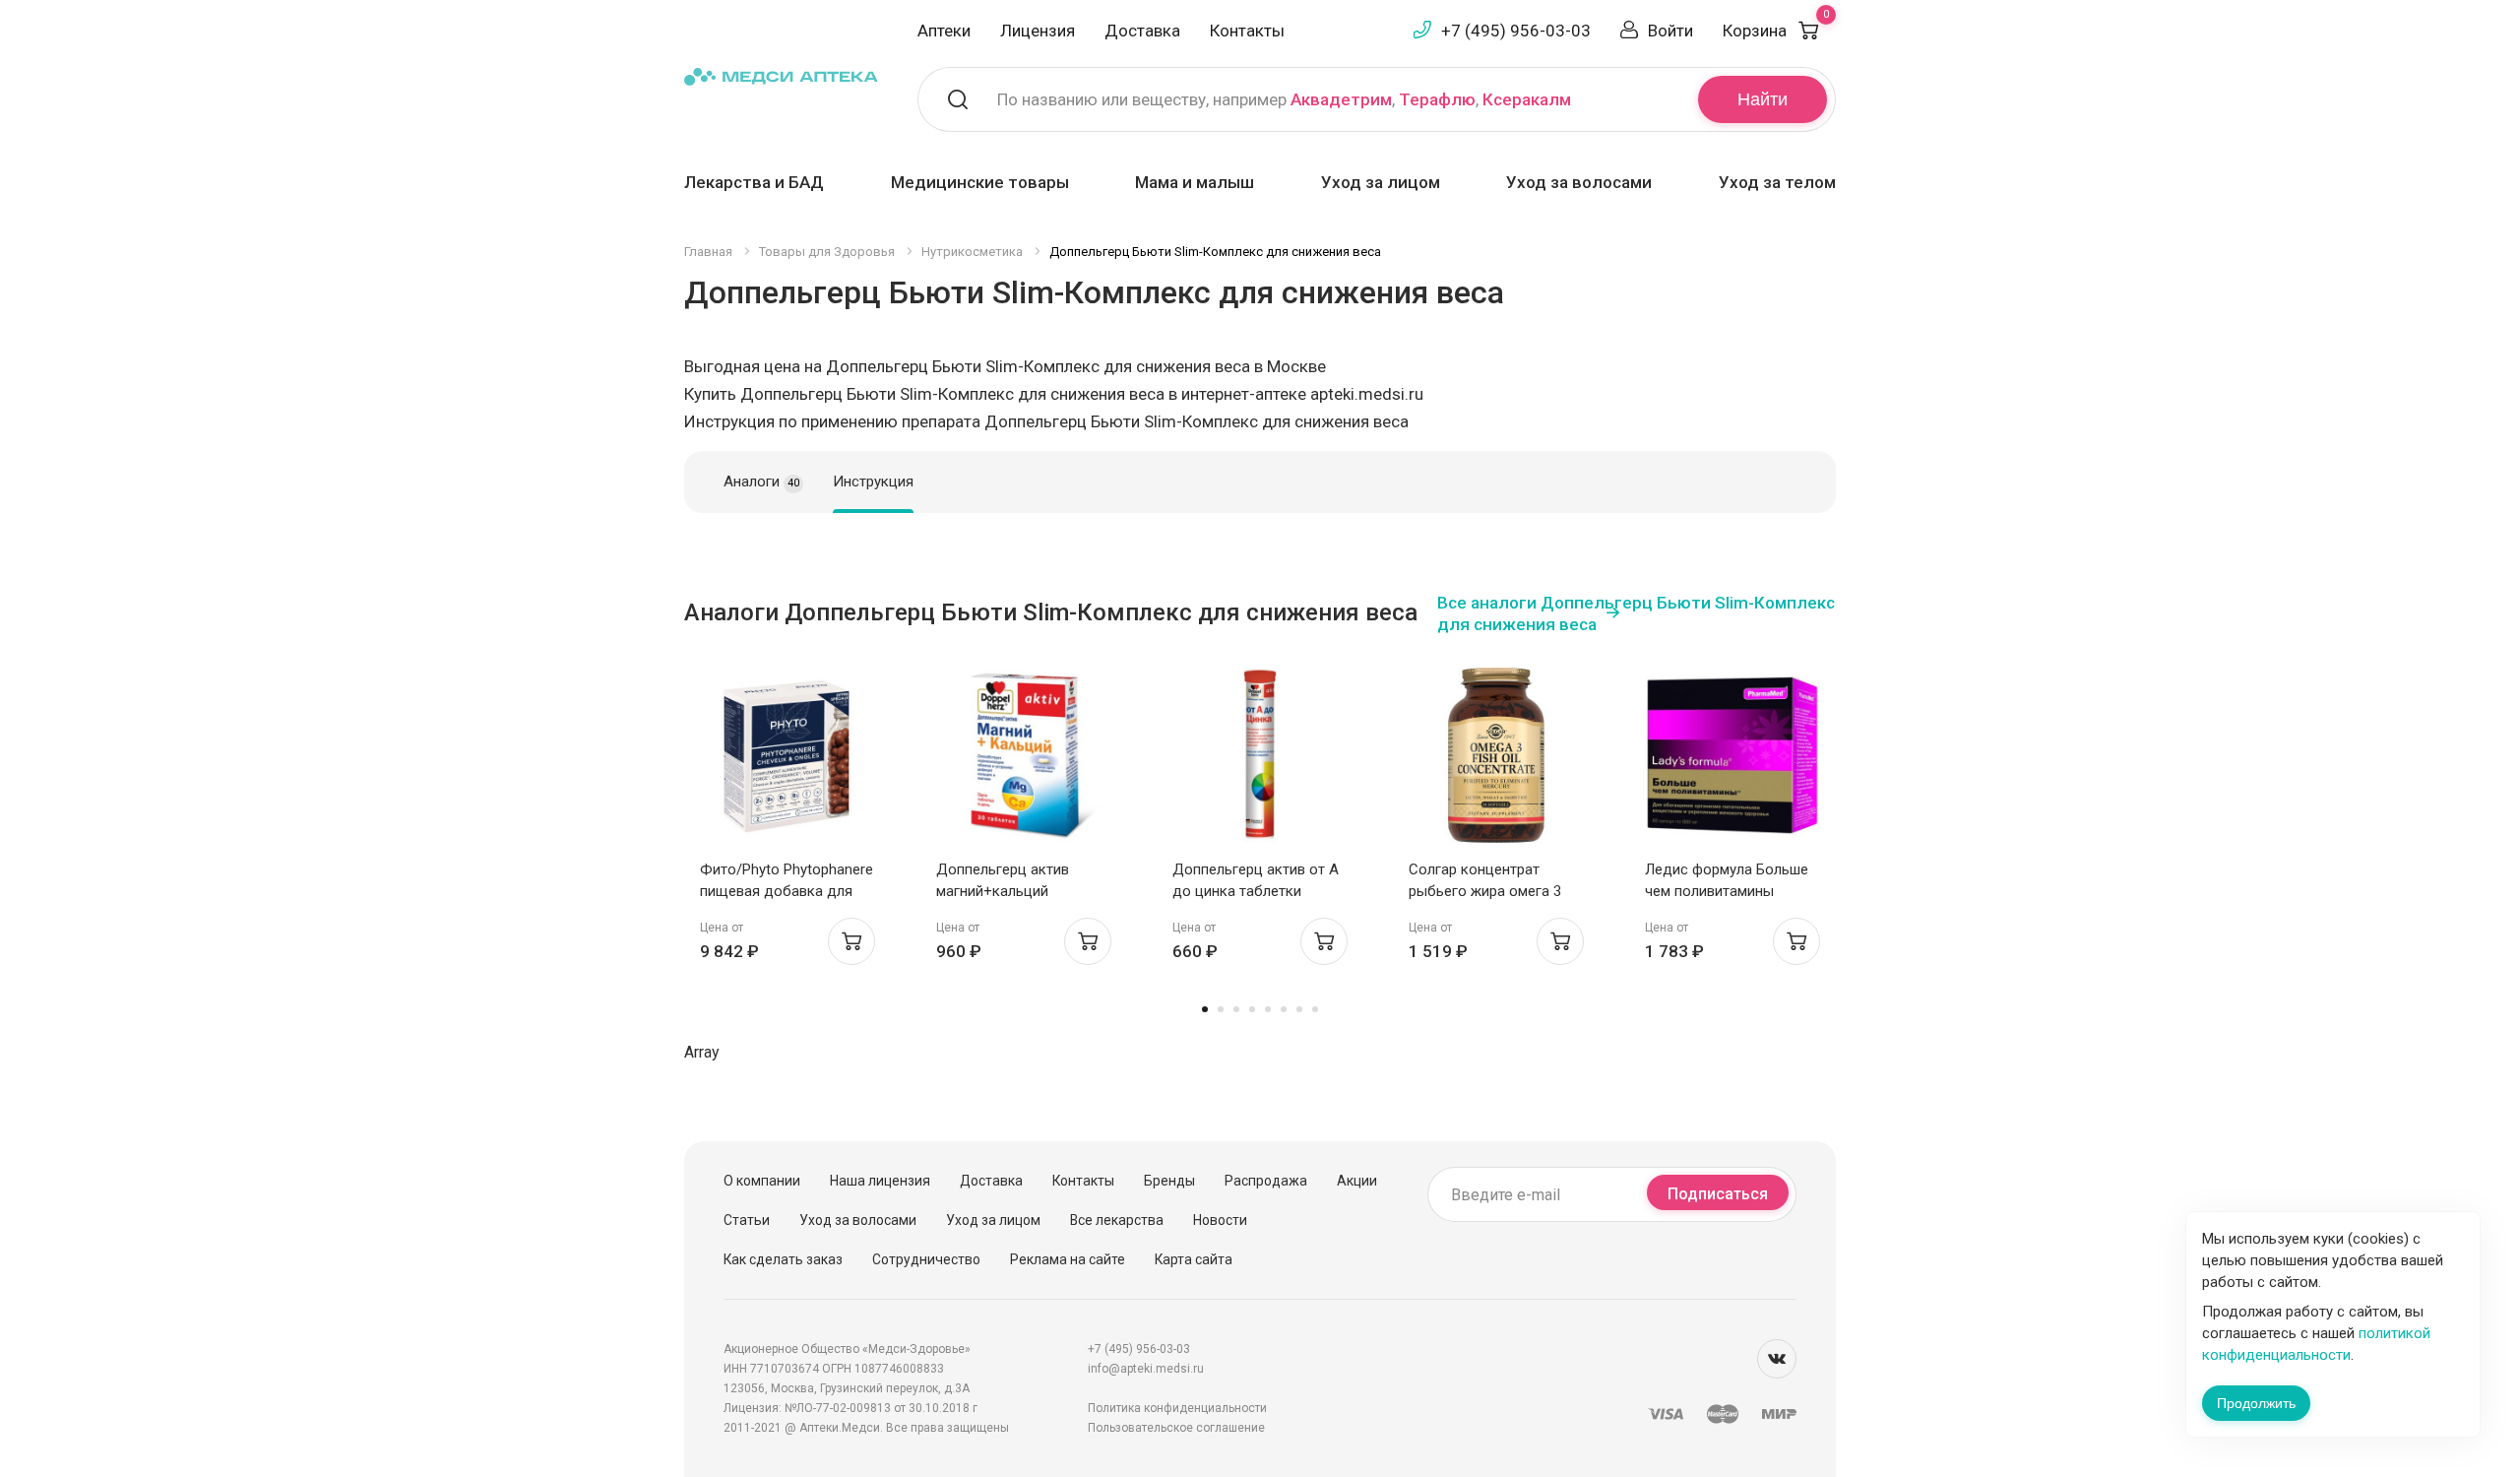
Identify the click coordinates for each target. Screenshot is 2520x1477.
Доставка (1142, 31)
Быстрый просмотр (788, 761)
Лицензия (1038, 31)
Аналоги (761, 482)
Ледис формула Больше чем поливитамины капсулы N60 (1727, 891)
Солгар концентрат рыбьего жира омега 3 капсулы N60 (1485, 891)
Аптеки (944, 31)
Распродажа (1266, 1181)
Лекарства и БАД (754, 182)
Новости (1220, 1220)
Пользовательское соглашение (1176, 1428)
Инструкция (873, 482)
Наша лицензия (880, 1181)
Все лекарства (1117, 1220)
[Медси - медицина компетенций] (781, 75)
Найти (1763, 99)
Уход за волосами (1579, 182)
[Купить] (851, 941)
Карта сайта (1194, 1259)
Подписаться (1718, 1194)
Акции (1357, 1181)
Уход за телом (1777, 182)
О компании (762, 1181)
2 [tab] (1221, 1009)
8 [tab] (1315, 1009)
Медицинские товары (980, 182)
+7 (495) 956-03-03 (1516, 31)
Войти (1670, 31)
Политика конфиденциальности (1177, 1408)
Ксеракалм (1527, 99)
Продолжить (2256, 1403)
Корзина (1776, 31)
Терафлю (1437, 99)
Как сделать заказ (783, 1259)
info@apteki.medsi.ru (1146, 1369)
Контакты (1247, 31)
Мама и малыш (1195, 182)
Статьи (747, 1220)
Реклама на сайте (1068, 1259)
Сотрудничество (926, 1259)
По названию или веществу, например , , (1284, 99)
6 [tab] (1284, 1009)
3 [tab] (1236, 1009)
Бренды (1169, 1181)
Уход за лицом (1381, 182)
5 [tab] (1268, 1009)
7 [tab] (1299, 1009)
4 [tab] (1252, 1009)
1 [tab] (1205, 1009)
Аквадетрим (1341, 99)
